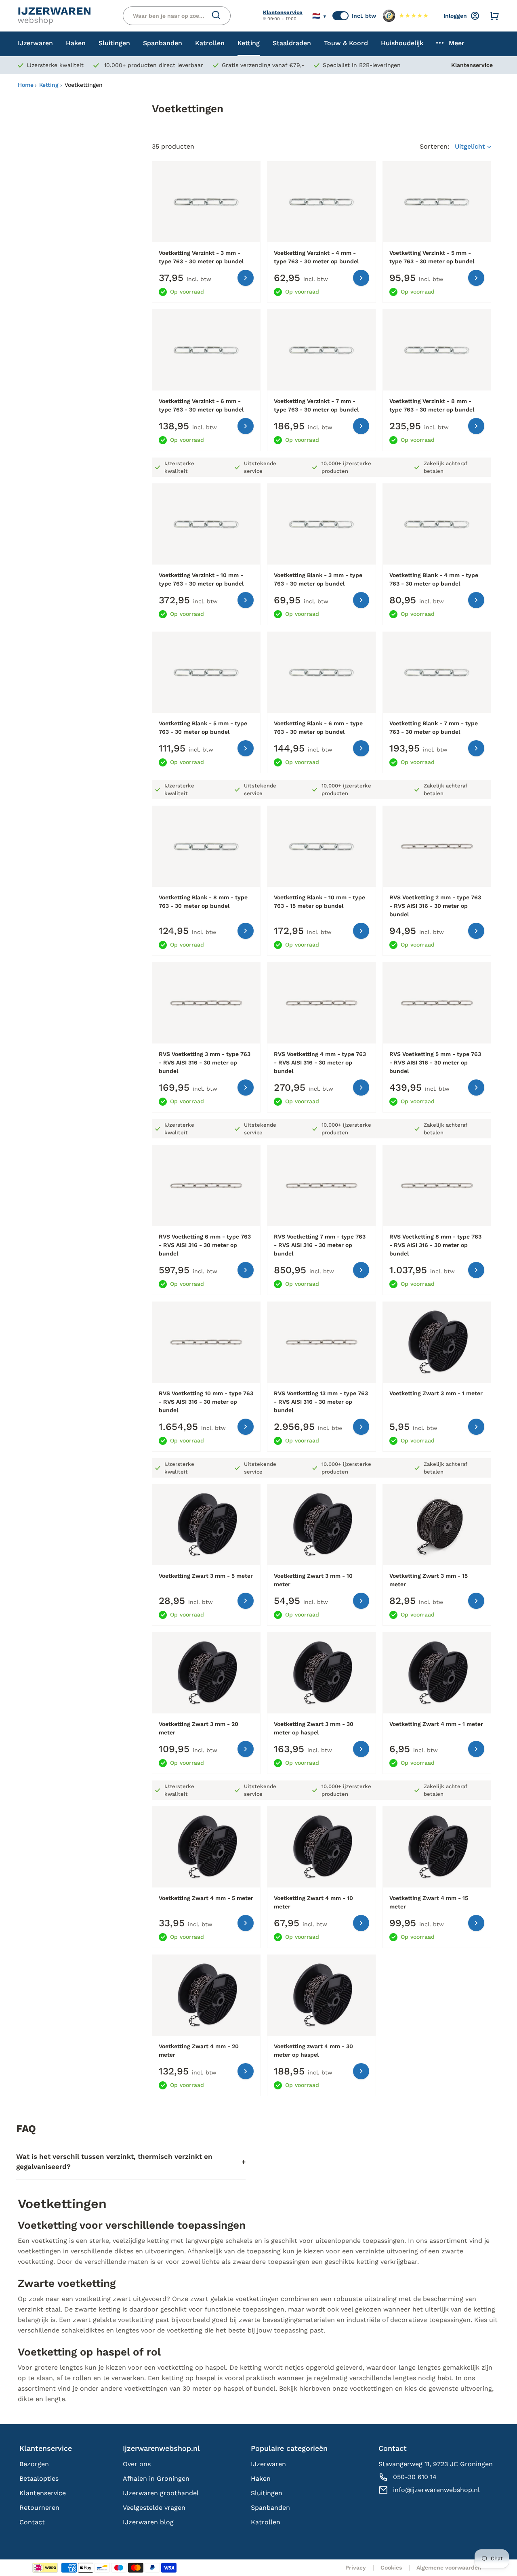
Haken (261, 2478)
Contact (32, 2522)
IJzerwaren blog (148, 2522)
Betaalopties (39, 2478)
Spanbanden (270, 2508)
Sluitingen (267, 2493)
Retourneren (39, 2508)
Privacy (356, 2568)
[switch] (340, 16)
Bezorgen (34, 2464)
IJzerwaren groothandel (161, 2493)
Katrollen (266, 2522)
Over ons (137, 2464)
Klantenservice (283, 12)
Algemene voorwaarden (449, 2568)
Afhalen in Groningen (156, 2478)
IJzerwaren (268, 2464)
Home (26, 85)
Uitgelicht (471, 146)
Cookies (391, 2568)
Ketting (49, 85)
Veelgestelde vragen (154, 2508)
